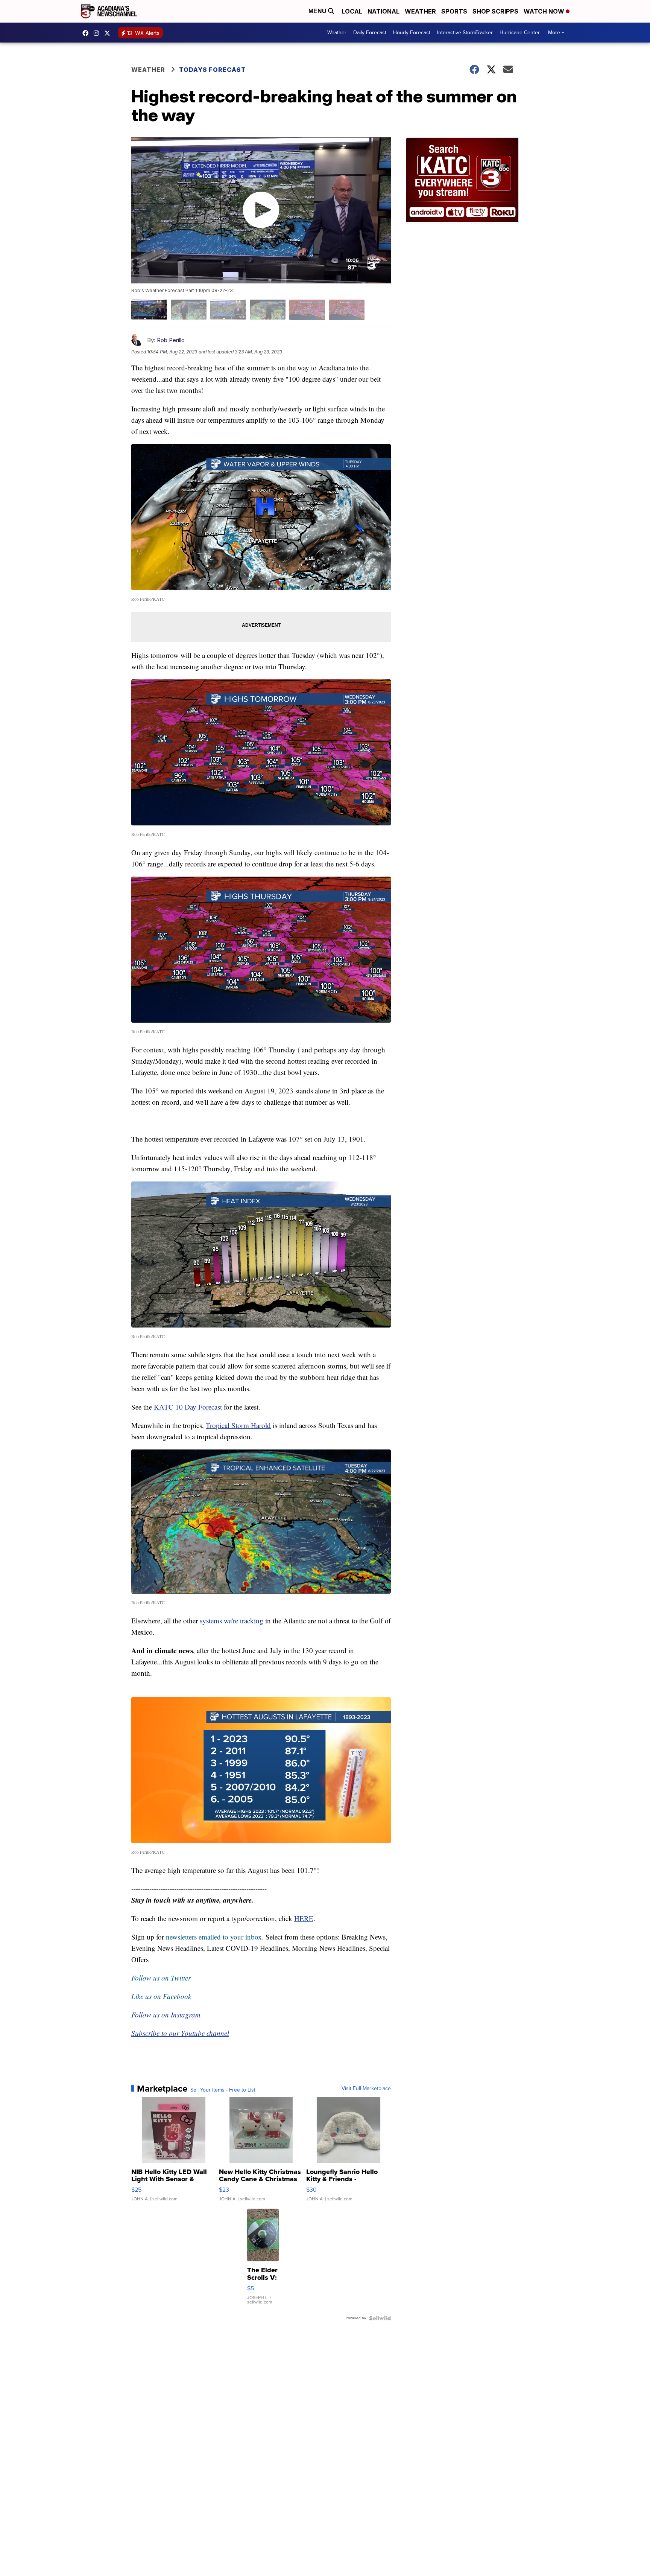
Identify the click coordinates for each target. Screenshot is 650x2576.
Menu (318, 11)
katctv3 (87, 33)
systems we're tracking (232, 1621)
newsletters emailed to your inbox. (215, 1937)
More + (556, 33)
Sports (454, 11)
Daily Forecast (370, 33)
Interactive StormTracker (465, 33)
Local (352, 11)
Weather (420, 11)
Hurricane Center (520, 33)
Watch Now (545, 11)
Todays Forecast (213, 70)
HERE (304, 1918)
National (383, 11)
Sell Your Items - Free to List (223, 2090)
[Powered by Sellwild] (380, 2318)
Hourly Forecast (412, 33)
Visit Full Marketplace (366, 2089)
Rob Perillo (171, 340)
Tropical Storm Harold (238, 1425)
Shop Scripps (495, 11)
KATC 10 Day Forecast (188, 1407)
